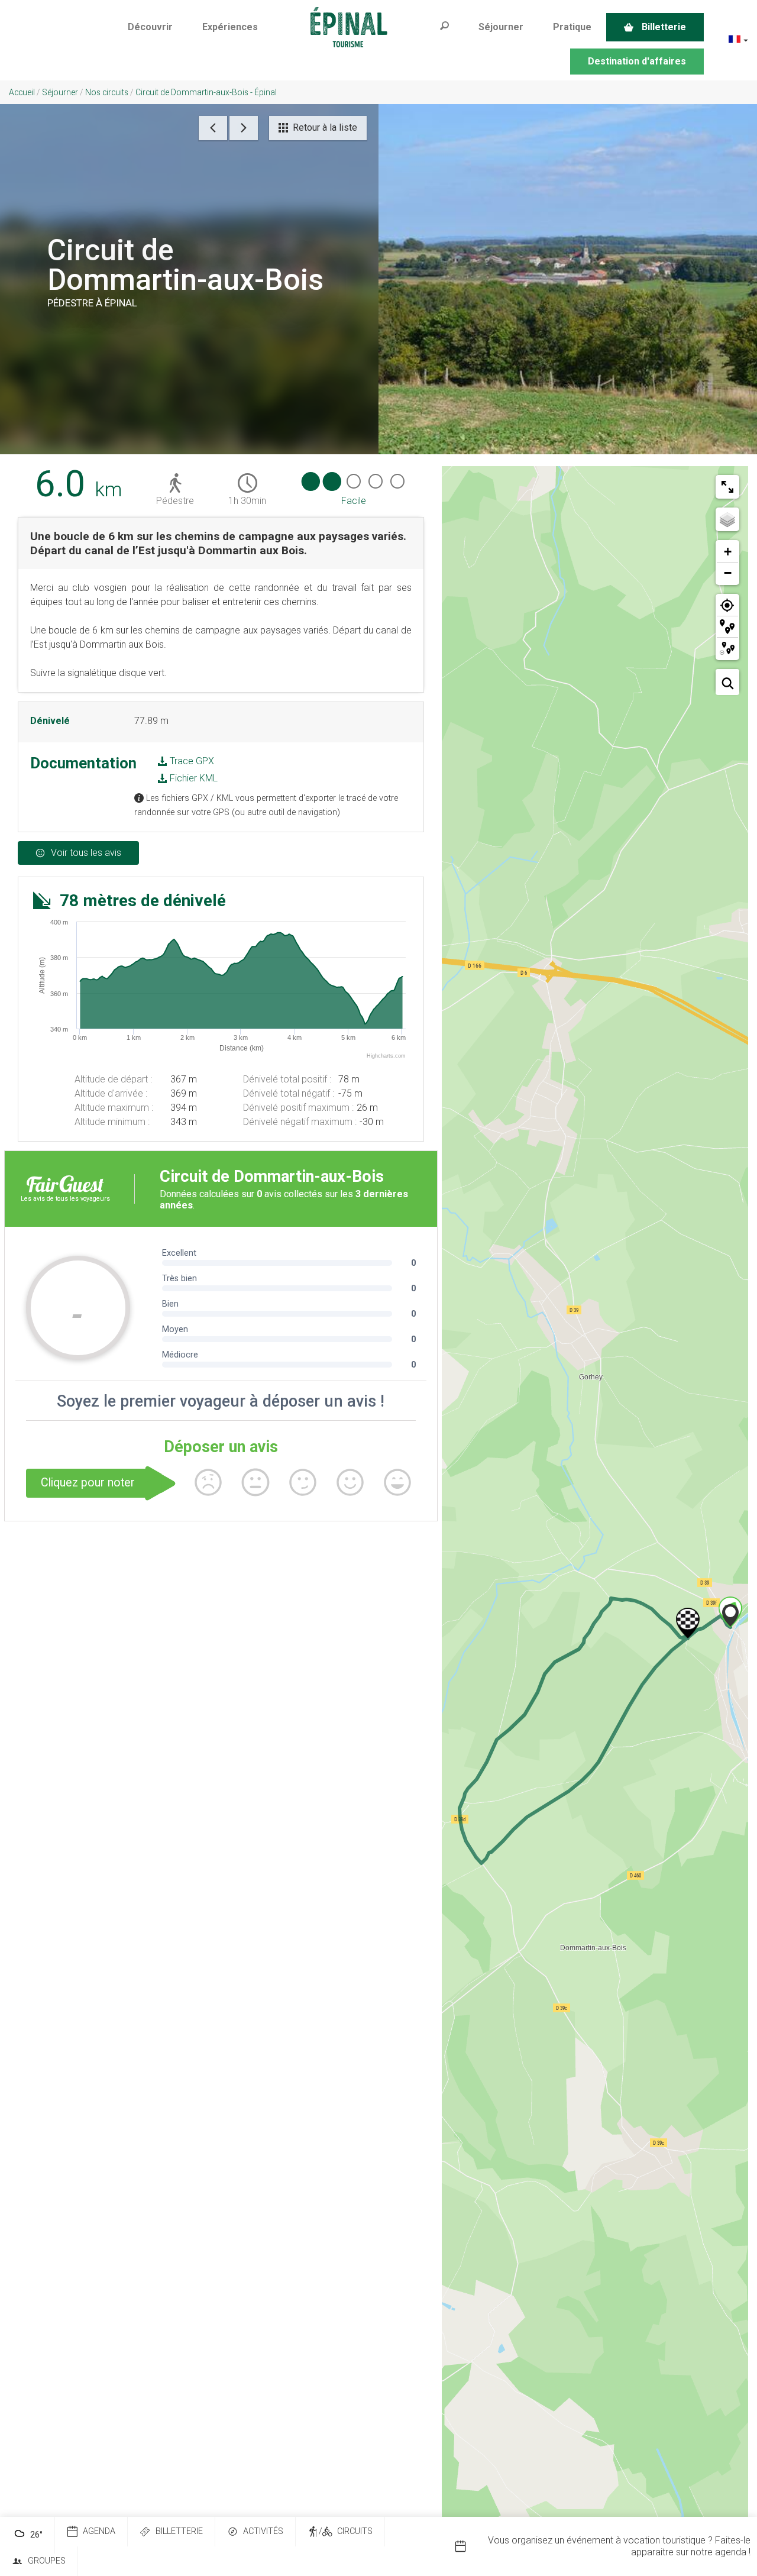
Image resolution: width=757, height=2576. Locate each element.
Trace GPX (191, 761)
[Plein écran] (727, 487)
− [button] (728, 573)
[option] (606, 2546)
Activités (263, 2531)
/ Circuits (346, 2531)
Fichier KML (193, 778)
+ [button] (728, 552)
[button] (150, 27)
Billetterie (179, 2531)
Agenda (99, 2531)
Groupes (47, 2561)
